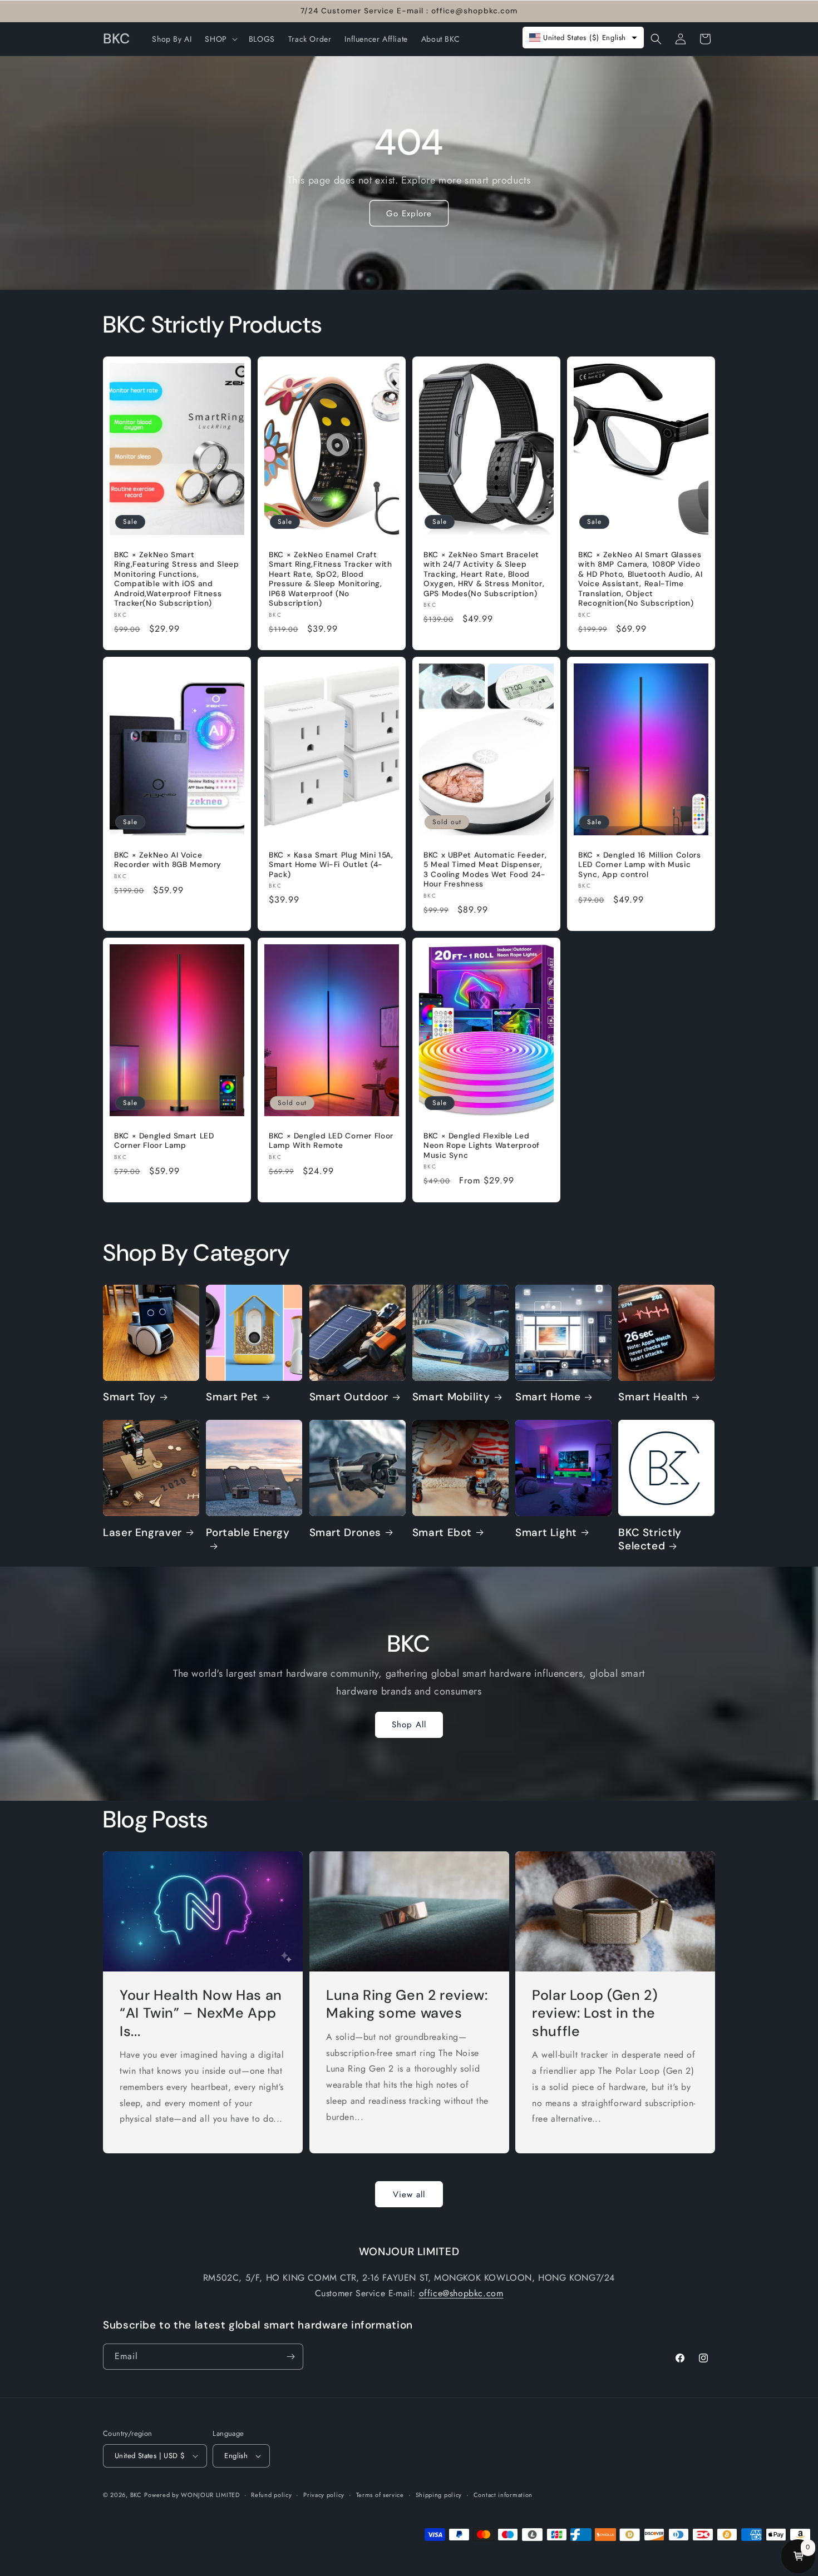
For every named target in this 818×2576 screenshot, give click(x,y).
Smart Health (653, 1397)
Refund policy (271, 2495)
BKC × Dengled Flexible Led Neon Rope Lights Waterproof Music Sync (482, 1146)
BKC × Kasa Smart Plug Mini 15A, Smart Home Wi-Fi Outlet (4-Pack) (331, 865)
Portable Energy (248, 1533)
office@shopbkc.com (461, 2293)
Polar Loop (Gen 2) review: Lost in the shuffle (595, 2013)
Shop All (409, 1725)
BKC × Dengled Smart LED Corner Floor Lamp (164, 1141)
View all (409, 2194)
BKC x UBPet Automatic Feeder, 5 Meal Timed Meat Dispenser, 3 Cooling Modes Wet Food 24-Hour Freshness (485, 870)
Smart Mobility (451, 1397)
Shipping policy (439, 2495)
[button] (220, 39)
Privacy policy (324, 2495)
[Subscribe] (290, 2357)
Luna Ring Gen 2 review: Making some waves (407, 2004)
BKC (136, 2495)
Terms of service (380, 2495)
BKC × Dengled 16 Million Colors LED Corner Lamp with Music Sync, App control (640, 865)
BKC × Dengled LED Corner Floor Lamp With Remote (331, 1141)
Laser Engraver (142, 1533)
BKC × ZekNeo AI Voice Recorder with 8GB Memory (168, 860)
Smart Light (546, 1533)
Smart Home (548, 1397)
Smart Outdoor (349, 1397)
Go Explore (409, 214)
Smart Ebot (442, 1533)
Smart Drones (346, 1533)
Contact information (503, 2495)
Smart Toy (129, 1397)
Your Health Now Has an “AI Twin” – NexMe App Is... (201, 2013)
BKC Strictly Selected (650, 1539)
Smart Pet (232, 1397)
